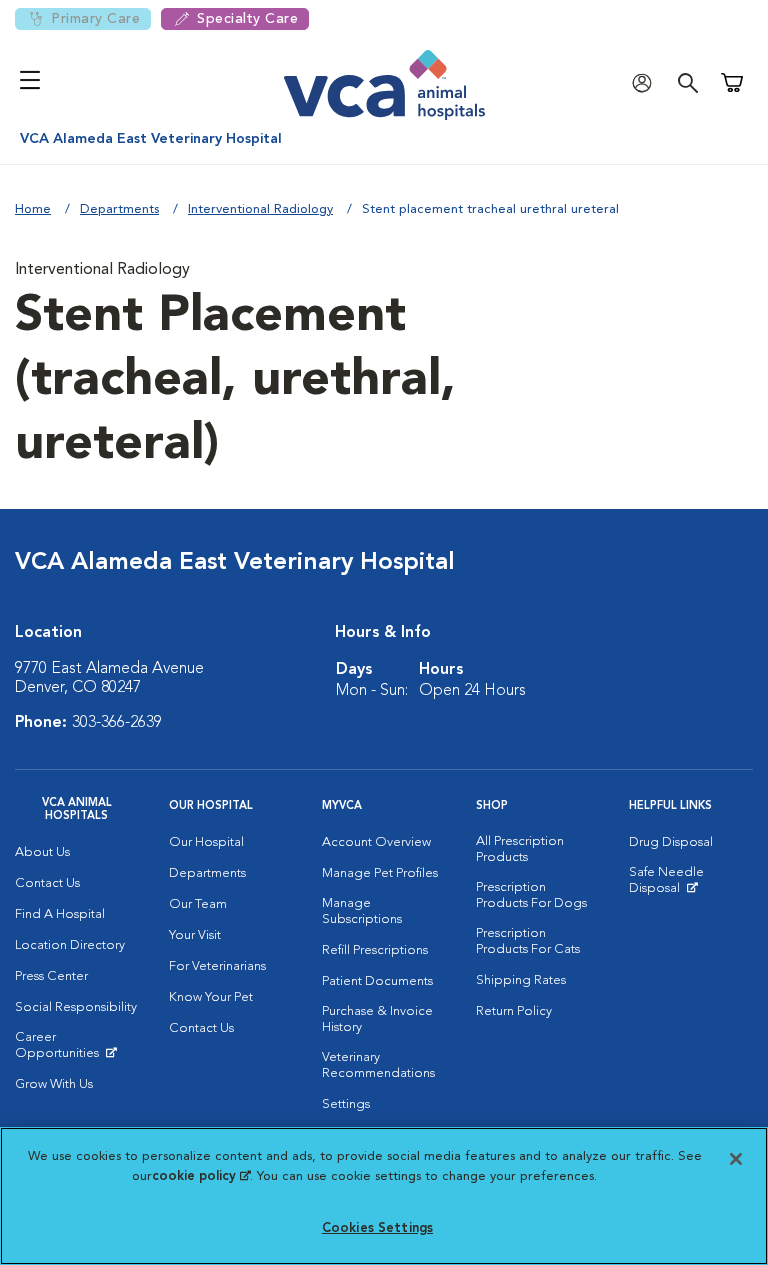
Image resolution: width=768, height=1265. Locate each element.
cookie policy (201, 1176)
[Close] (736, 1159)
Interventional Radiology (260, 209)
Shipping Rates (521, 980)
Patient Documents (377, 981)
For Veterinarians (217, 966)
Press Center (51, 976)
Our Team (198, 904)
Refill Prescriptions (375, 950)
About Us (42, 852)
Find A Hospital (60, 914)
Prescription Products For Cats (528, 941)
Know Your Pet (211, 997)
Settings (346, 1104)
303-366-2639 (117, 723)
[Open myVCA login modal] (647, 82)
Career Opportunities (77, 1050)
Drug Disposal (671, 842)
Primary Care (95, 19)
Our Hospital (206, 842)
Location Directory (70, 945)
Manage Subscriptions (362, 911)
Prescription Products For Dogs (531, 895)
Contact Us (47, 883)
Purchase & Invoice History (377, 1019)
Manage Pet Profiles (380, 873)
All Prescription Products (520, 849)
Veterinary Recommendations (378, 1065)
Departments (119, 209)
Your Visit (195, 935)
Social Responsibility (76, 1007)
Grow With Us (54, 1084)
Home (33, 209)
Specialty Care (247, 19)
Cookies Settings (377, 1228)
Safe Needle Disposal (691, 885)
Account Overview (376, 842)
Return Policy (514, 1011)
